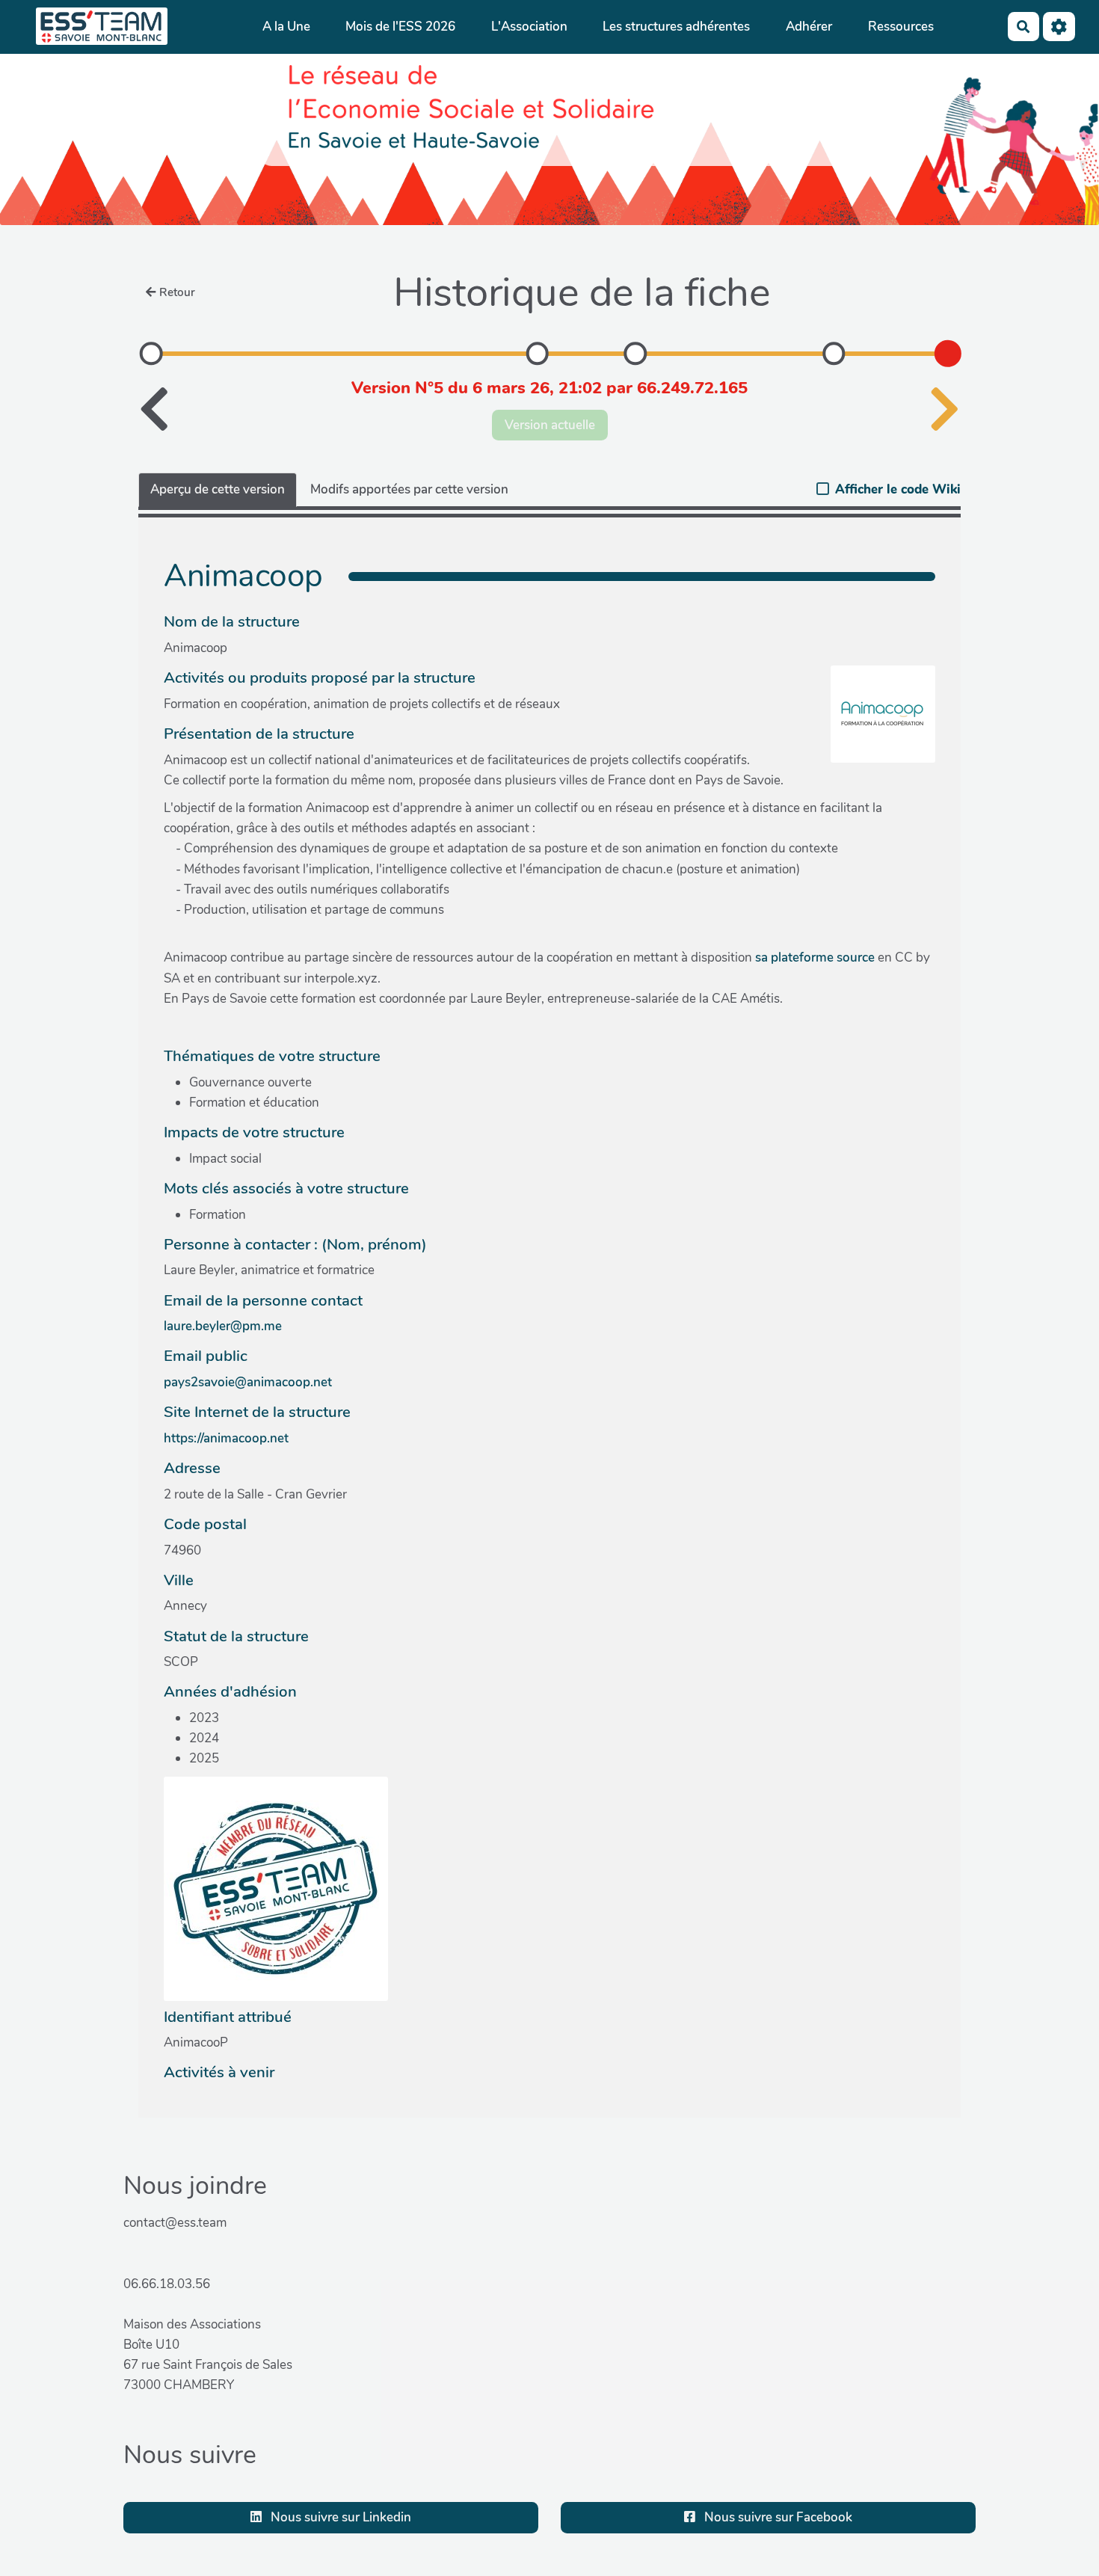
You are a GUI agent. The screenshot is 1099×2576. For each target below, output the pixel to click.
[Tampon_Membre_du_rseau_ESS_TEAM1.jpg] (276, 1888)
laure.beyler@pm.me (223, 1326)
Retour (177, 292)
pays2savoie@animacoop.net (248, 1382)
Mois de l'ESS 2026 (400, 27)
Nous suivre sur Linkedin (339, 2517)
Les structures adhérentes (676, 27)
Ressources (901, 27)
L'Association (529, 27)
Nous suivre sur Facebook (777, 2517)
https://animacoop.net (226, 1438)
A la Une (286, 27)
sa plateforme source (815, 957)
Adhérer (809, 27)
